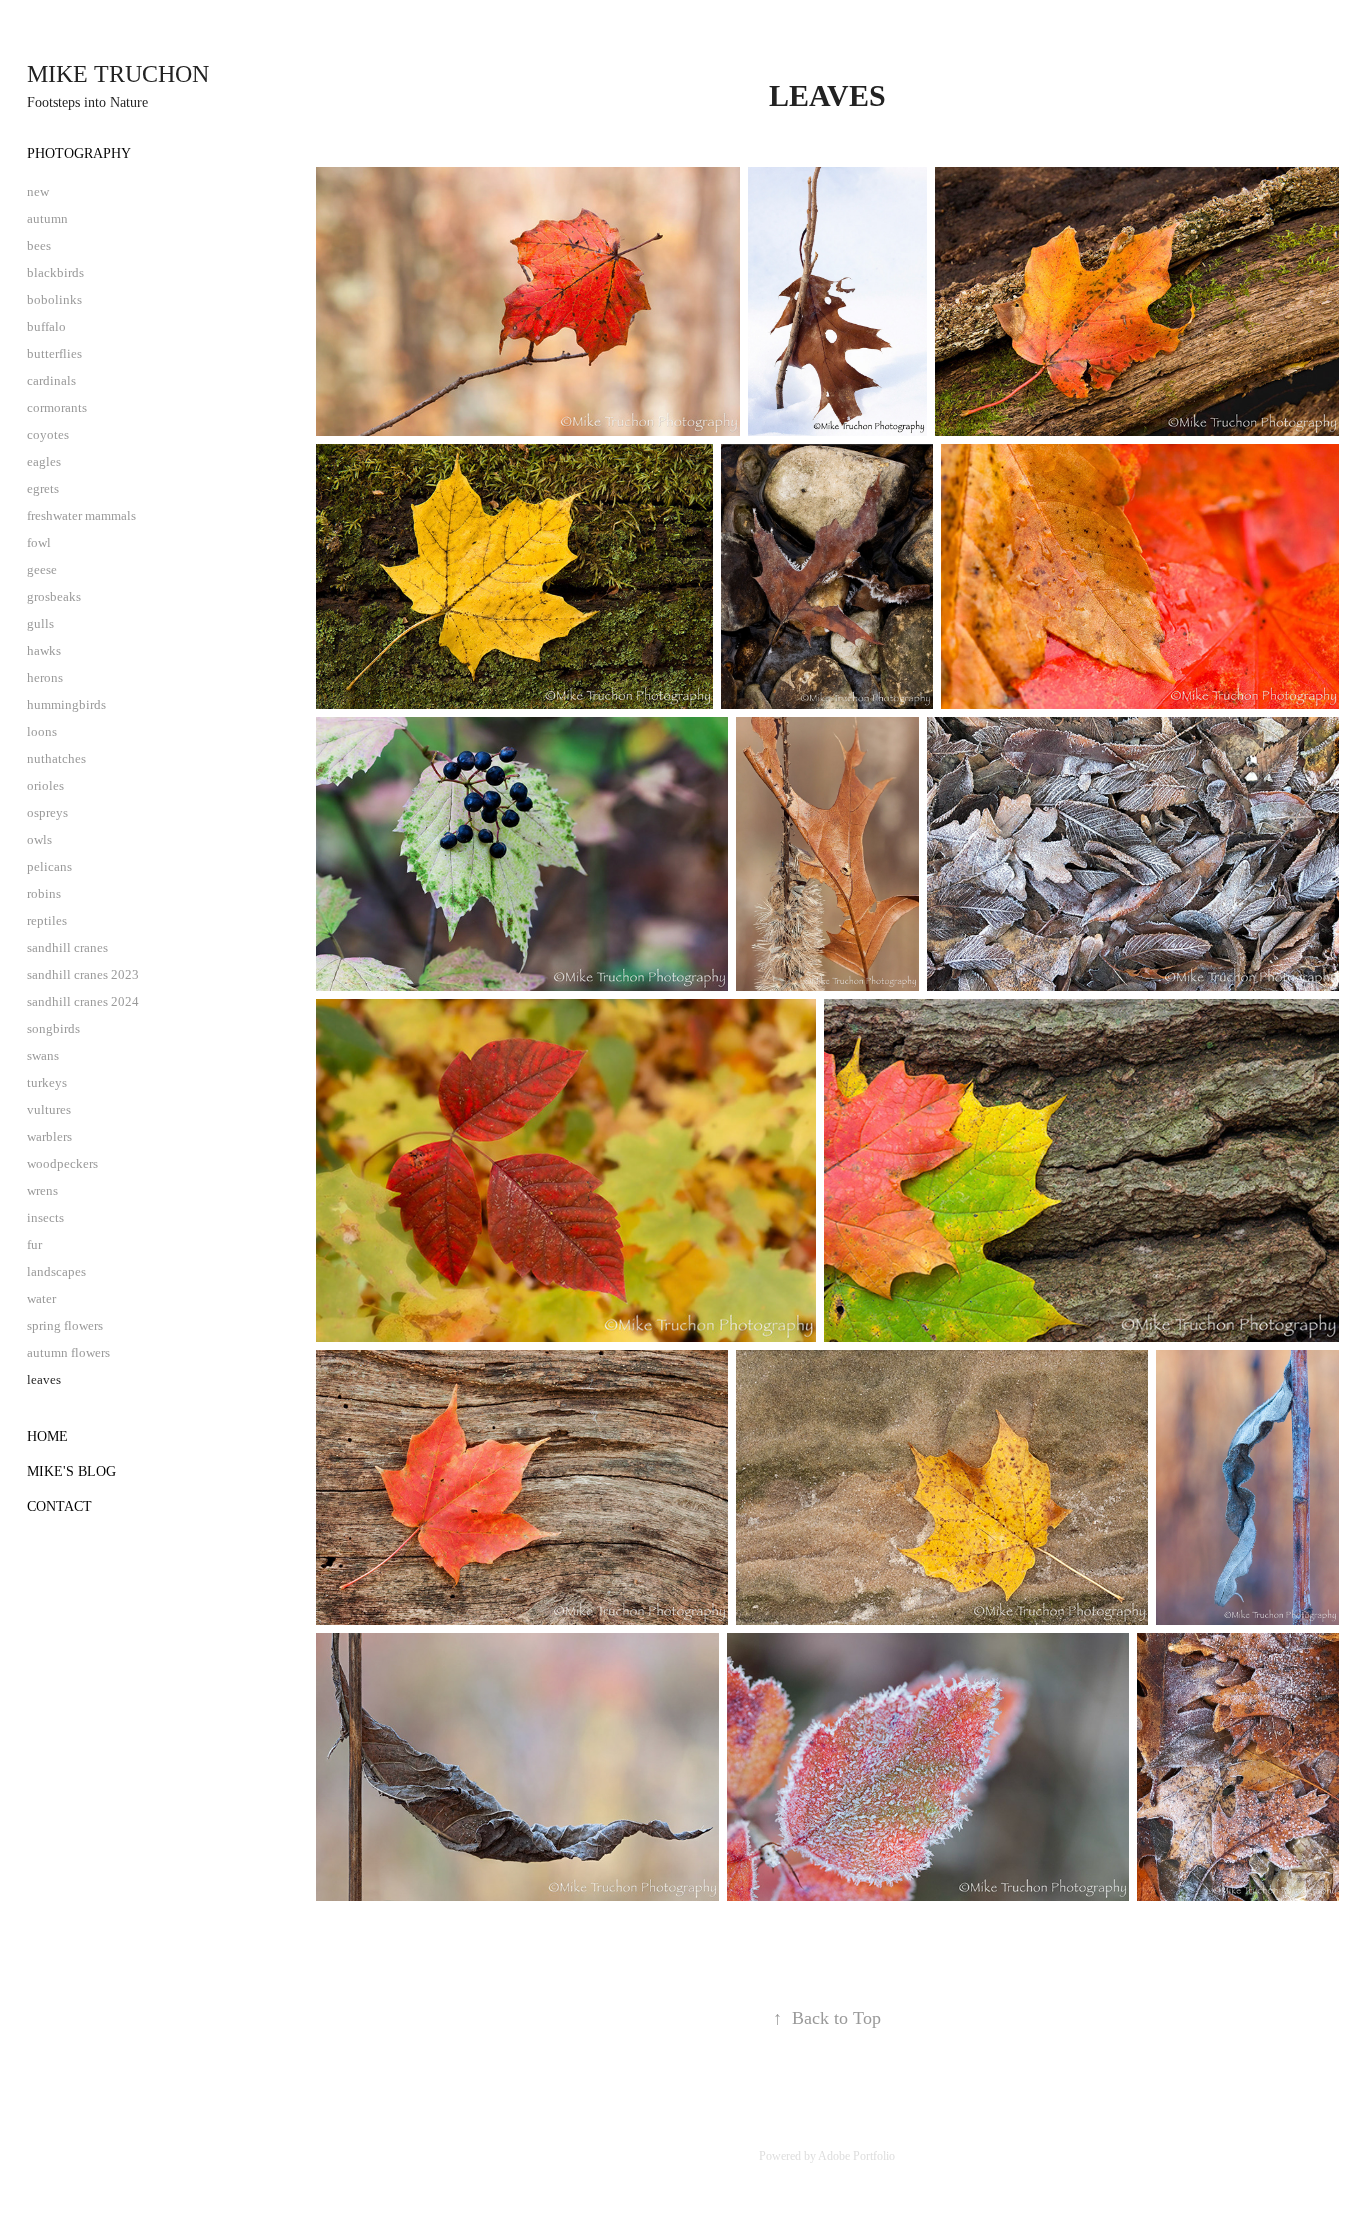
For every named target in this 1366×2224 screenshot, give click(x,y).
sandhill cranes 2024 (83, 1001)
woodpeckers (62, 1163)
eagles (44, 461)
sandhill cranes (67, 947)
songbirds (53, 1028)
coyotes (48, 434)
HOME (47, 1436)
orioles (45, 785)
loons (42, 731)
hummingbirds (66, 704)
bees (39, 245)
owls (39, 839)
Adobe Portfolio (856, 2156)
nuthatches (56, 758)
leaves (44, 1379)
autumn (47, 218)
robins (44, 893)
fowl (39, 542)
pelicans (49, 866)
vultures (49, 1109)
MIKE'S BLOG (71, 1471)
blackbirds (55, 272)
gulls (40, 623)
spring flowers (65, 1325)
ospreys (47, 812)
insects (45, 1217)
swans (43, 1055)
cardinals (51, 380)
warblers (49, 1136)
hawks (44, 650)
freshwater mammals (81, 515)
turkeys (47, 1082)
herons (45, 677)
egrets (43, 488)
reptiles (47, 920)
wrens (42, 1190)
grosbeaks (54, 596)
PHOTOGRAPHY (79, 153)
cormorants (57, 407)
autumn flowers (68, 1352)
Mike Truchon (118, 74)
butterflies (54, 353)
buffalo (46, 326)
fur (34, 1244)
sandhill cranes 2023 (83, 974)
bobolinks (54, 299)
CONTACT (59, 1506)
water (41, 1298)
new (38, 191)
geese (42, 569)
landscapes (56, 1271)
